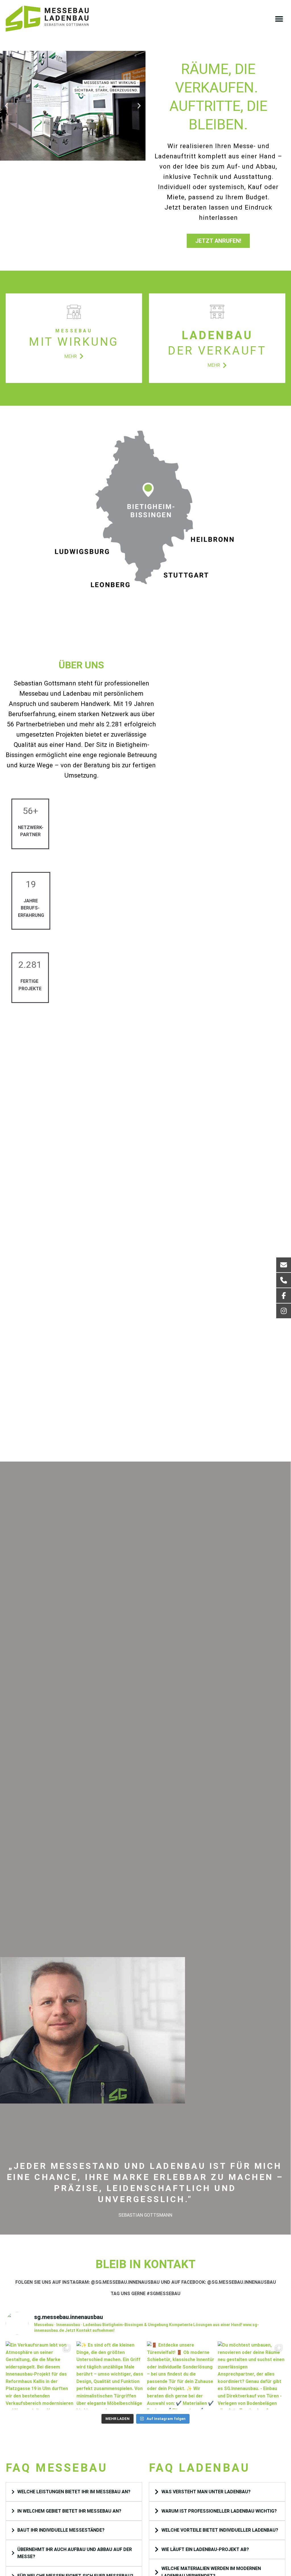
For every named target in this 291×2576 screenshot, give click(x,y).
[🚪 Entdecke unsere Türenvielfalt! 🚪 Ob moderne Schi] (181, 2375)
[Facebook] (284, 1296)
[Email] (284, 1265)
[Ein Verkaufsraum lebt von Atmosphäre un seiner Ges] (40, 2375)
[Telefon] (284, 1280)
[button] (279, 19)
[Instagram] (284, 1311)
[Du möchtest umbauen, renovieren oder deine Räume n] (252, 2375)
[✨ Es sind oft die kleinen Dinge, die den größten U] (110, 2375)
